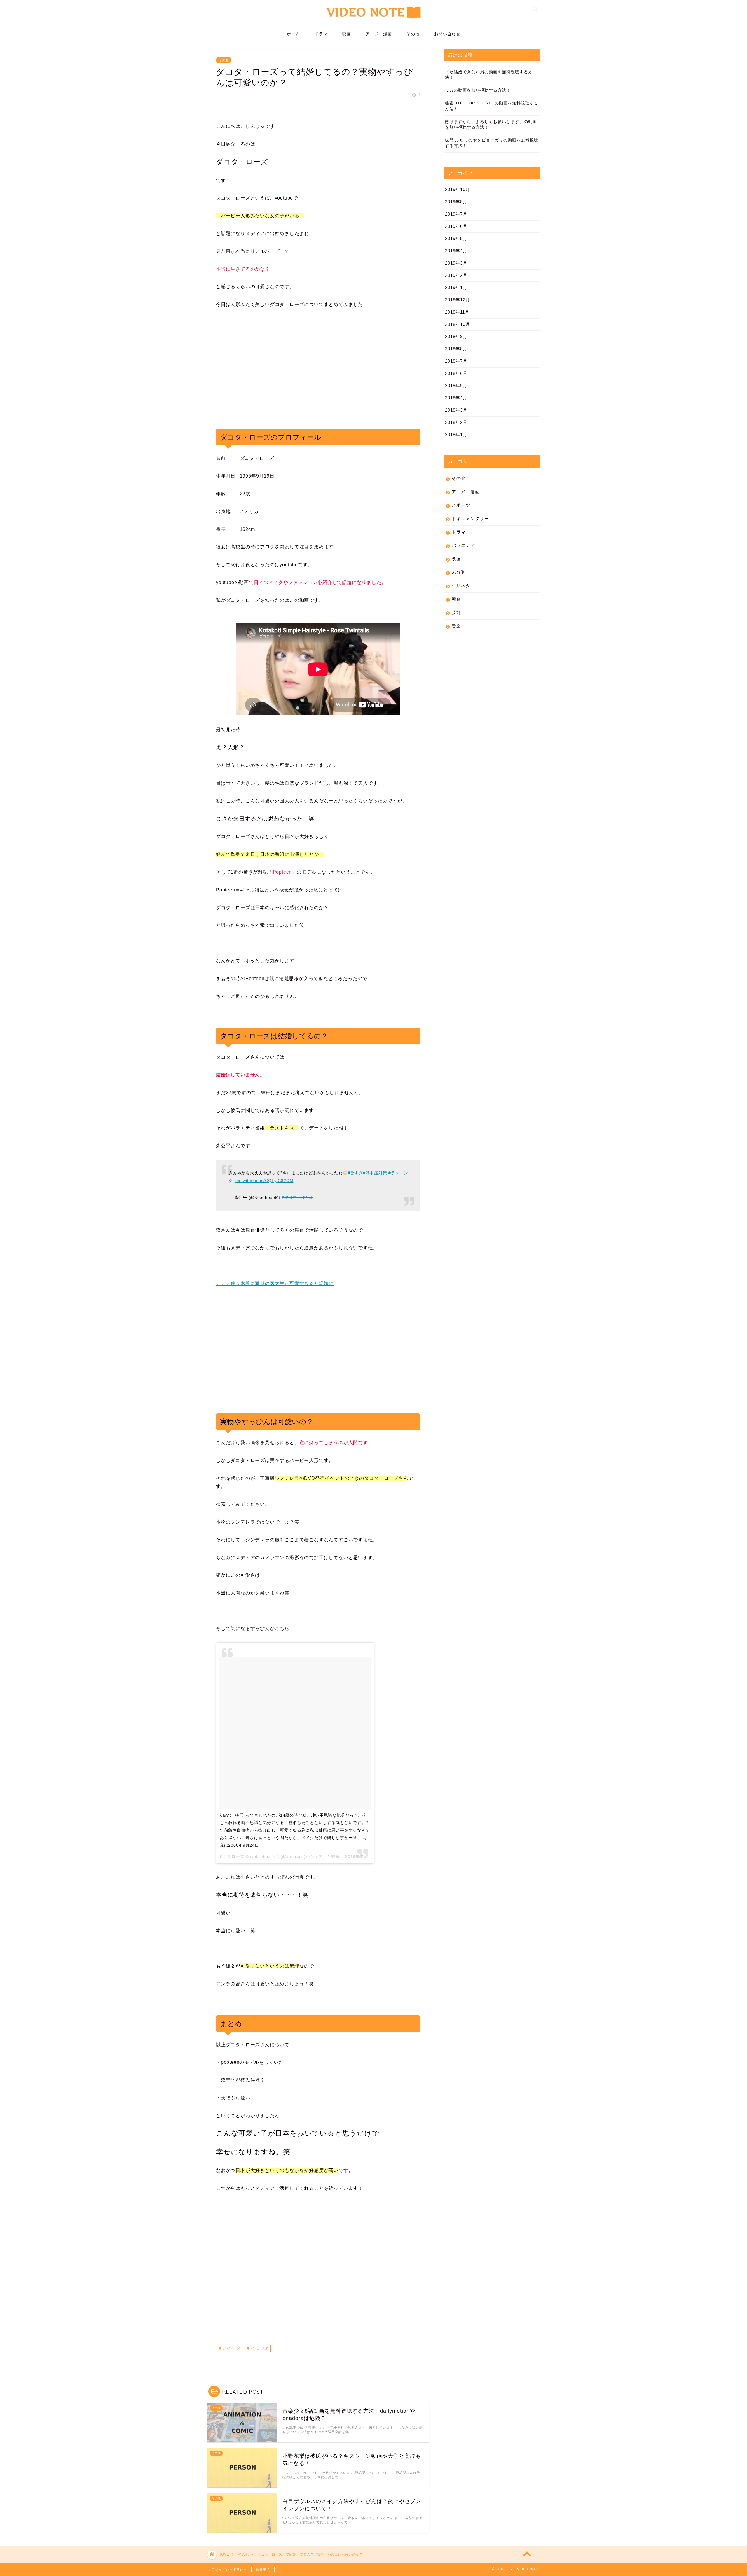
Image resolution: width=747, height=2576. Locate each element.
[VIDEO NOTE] (374, 21)
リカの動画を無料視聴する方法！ (478, 90)
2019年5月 (456, 238)
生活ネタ (461, 586)
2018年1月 (456, 434)
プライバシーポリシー (229, 2569)
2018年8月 (456, 349)
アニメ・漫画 (379, 34)
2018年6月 (456, 373)
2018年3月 (456, 410)
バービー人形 (259, 2348)
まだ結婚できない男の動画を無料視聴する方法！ (489, 75)
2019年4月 (456, 251)
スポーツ (461, 505)
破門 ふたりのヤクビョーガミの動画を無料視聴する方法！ (492, 143)
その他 (413, 34)
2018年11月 (457, 312)
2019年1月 (456, 287)
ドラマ (321, 34)
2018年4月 (456, 398)
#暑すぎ (355, 1173)
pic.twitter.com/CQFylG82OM (264, 1181)
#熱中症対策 (375, 1173)
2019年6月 (456, 226)
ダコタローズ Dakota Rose (245, 1856)
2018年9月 (456, 336)
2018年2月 (456, 422)
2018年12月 (458, 300)
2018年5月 (456, 385)
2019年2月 (456, 275)
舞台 (456, 599)
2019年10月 (458, 189)
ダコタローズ (231, 2348)
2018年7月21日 (297, 1197)
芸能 (456, 612)
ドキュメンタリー (470, 518)
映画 (347, 34)
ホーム (293, 34)
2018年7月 (456, 361)
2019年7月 (456, 214)
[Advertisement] (265, 376)
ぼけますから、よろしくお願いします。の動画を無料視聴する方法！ (491, 125)
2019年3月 (456, 263)
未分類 (459, 572)
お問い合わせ (447, 34)
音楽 (456, 626)
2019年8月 (456, 202)
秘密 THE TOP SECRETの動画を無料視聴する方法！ (492, 106)
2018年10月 (458, 324)
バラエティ (463, 545)
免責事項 (263, 2569)
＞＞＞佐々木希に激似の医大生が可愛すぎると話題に (275, 1283)
